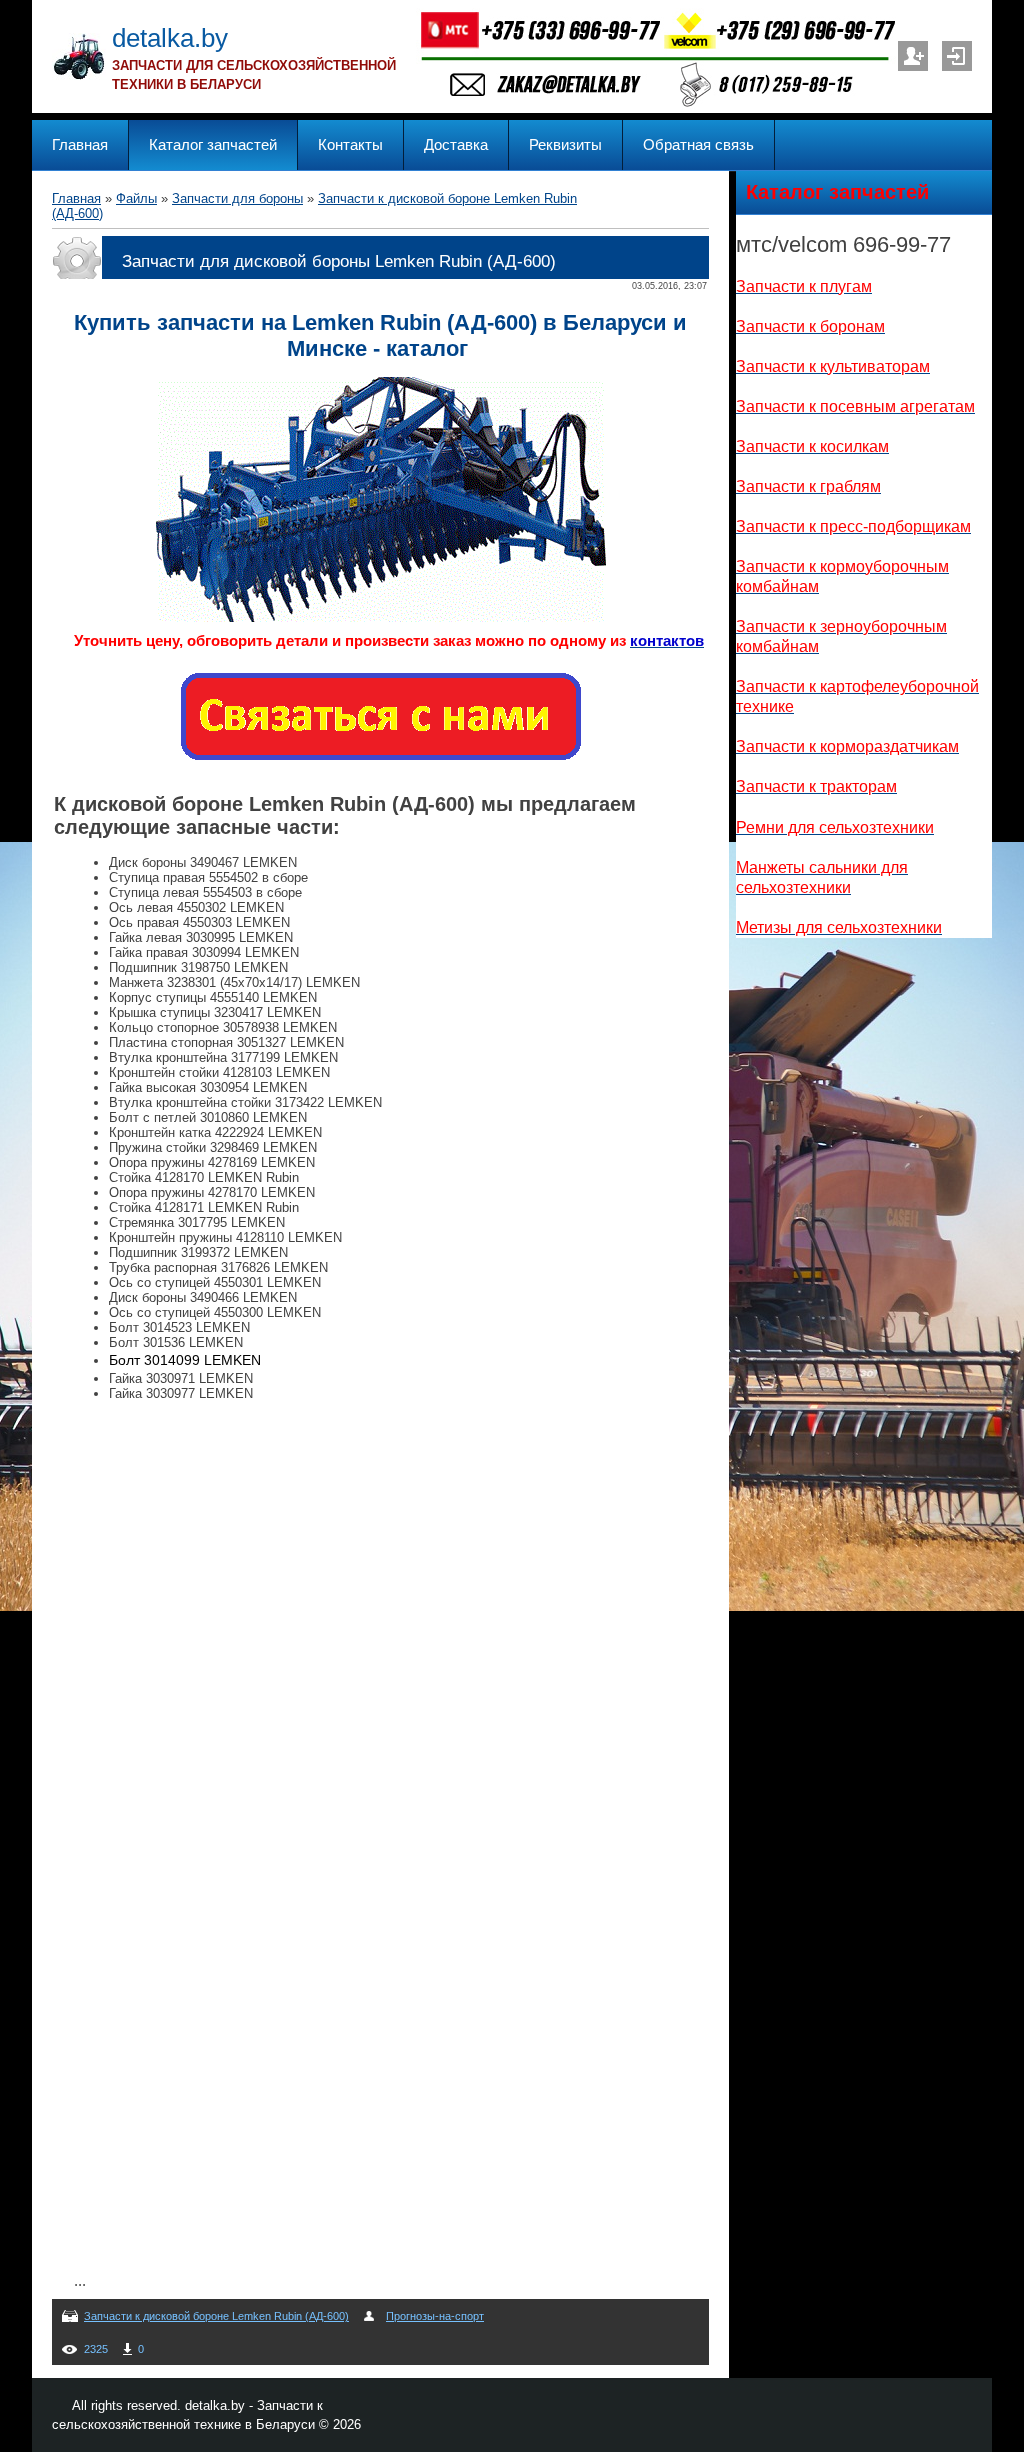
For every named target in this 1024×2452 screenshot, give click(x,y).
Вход (957, 56)
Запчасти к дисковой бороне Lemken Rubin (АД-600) (216, 2316)
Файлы (136, 198)
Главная (76, 198)
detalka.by (170, 38)
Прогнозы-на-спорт (435, 2316)
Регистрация (913, 56)
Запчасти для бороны (237, 198)
